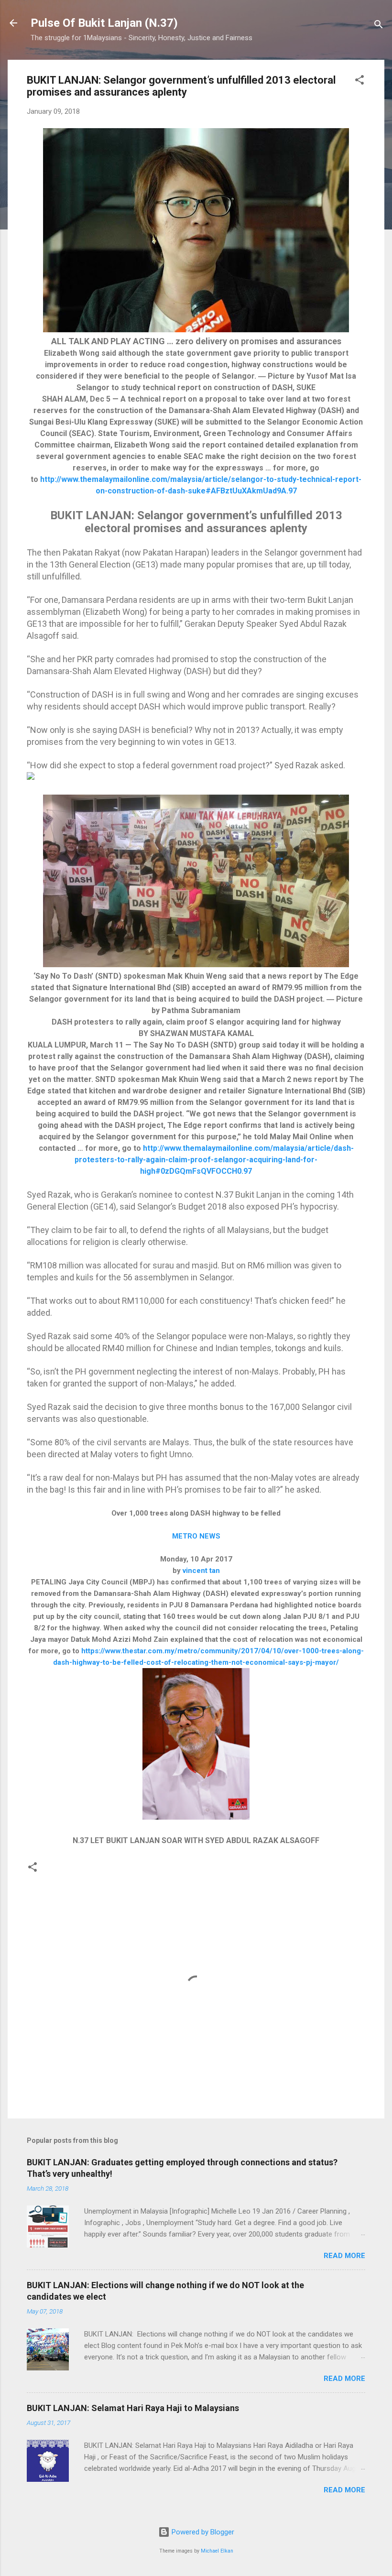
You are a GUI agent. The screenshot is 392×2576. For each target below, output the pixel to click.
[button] (359, 82)
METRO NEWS (196, 1536)
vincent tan (201, 1571)
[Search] (379, 26)
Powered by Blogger (202, 2532)
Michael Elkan (217, 2551)
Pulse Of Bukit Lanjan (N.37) (104, 23)
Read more (344, 2256)
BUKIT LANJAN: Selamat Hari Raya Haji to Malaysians (133, 2408)
